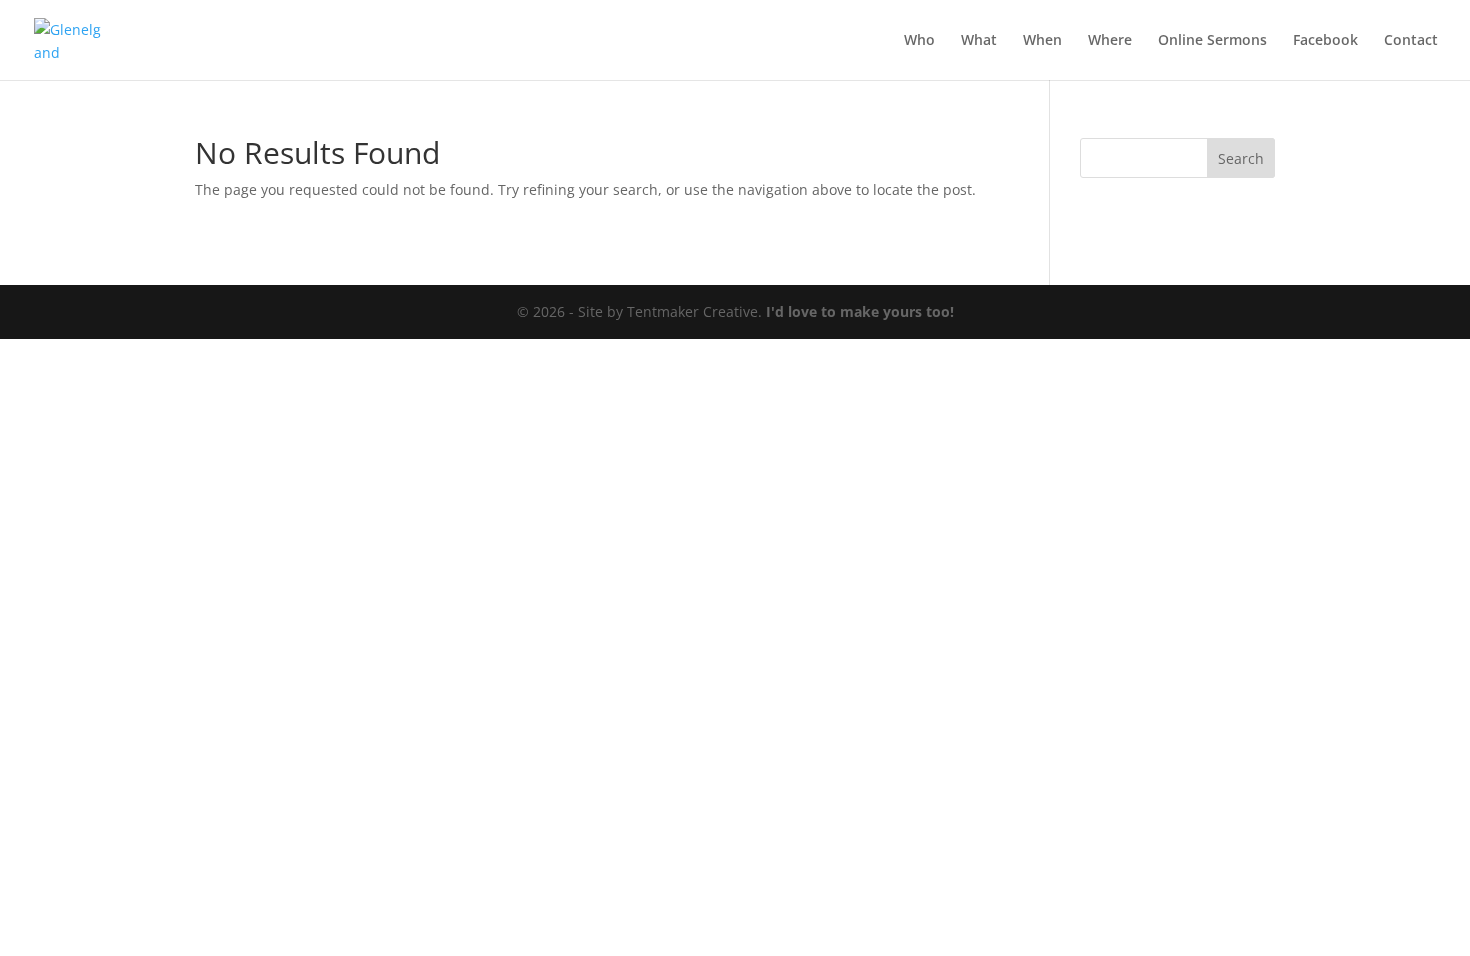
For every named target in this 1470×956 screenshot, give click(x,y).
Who (919, 41)
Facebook (1325, 41)
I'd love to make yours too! (860, 311)
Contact (1411, 41)
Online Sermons (1212, 41)
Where (1110, 41)
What (979, 41)
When (1042, 41)
